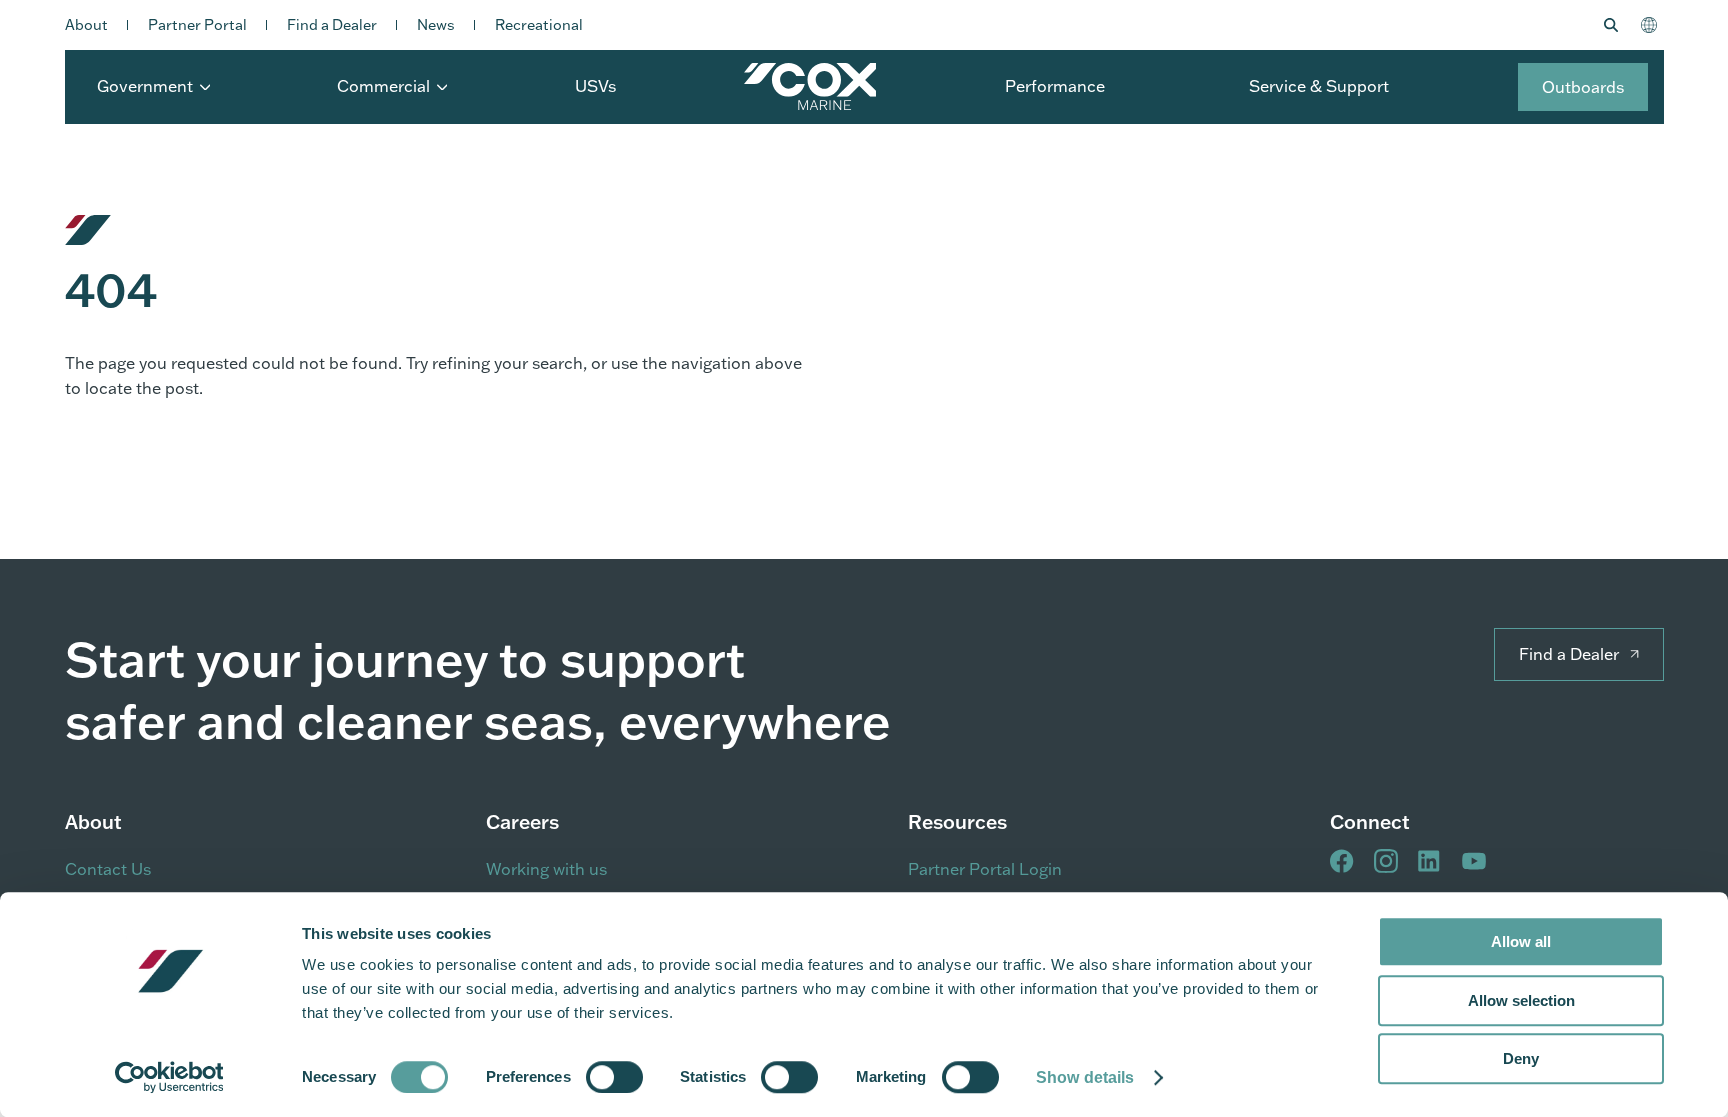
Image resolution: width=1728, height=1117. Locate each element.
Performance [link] (1055, 86)
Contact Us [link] (108, 869)
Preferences (528, 1076)
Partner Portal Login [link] (985, 869)
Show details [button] (1085, 1077)
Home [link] (810, 86)
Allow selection (1521, 1000)
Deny (1521, 1058)
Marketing (891, 1076)
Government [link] (145, 86)
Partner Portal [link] (197, 24)
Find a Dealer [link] (332, 24)
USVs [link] (595, 86)
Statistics (713, 1076)
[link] (169, 1077)
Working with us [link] (546, 869)
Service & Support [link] (1319, 86)
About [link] (86, 24)
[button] (1614, 25)
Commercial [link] (383, 86)
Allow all (1521, 941)
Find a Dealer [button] (1569, 654)
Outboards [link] (1583, 87)
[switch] (614, 1077)
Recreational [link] (539, 24)
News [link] (436, 24)
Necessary (339, 1076)
